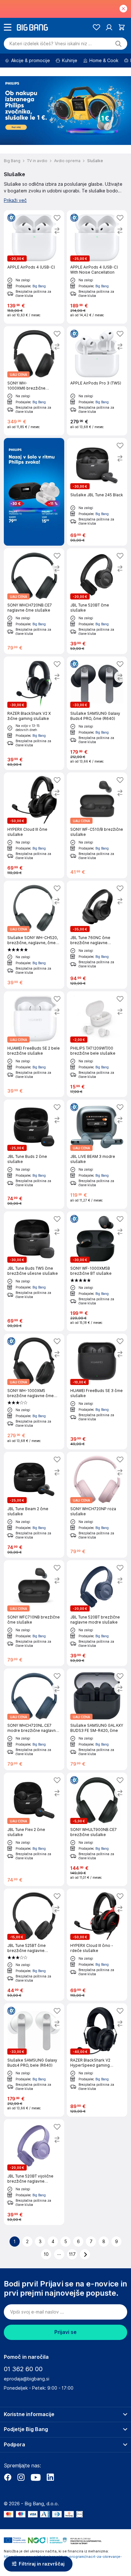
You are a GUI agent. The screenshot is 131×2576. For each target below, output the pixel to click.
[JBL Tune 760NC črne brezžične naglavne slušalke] (97, 935)
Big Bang (39, 286)
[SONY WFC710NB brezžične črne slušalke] (34, 1613)
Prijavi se (65, 2332)
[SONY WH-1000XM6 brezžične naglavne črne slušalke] (34, 381)
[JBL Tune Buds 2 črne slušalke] (34, 1154)
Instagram (21, 2477)
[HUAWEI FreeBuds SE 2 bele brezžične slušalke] (34, 1044)
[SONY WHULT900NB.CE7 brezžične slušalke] (97, 1829)
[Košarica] (122, 27)
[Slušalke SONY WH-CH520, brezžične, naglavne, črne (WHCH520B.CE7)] (34, 935)
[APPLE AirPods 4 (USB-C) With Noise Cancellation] (97, 267)
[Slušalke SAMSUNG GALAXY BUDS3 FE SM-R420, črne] (97, 1719)
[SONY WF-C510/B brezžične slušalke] (97, 825)
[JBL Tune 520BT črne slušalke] (97, 601)
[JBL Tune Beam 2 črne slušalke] (34, 1505)
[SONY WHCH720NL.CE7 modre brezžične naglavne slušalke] (34, 1719)
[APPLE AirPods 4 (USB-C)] (34, 267)
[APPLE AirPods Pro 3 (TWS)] (97, 381)
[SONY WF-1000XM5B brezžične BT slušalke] (97, 1271)
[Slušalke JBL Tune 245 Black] (97, 492)
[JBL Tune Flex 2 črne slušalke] (34, 1829)
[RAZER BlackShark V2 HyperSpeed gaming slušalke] (97, 2060)
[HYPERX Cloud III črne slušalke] (34, 825)
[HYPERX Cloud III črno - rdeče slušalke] (97, 1945)
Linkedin (50, 2477)
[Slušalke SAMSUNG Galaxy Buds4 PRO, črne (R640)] (97, 713)
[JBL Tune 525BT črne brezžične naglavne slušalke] (34, 1945)
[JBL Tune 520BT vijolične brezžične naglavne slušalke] (34, 2172)
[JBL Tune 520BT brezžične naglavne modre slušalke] (97, 1613)
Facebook (8, 2477)
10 (46, 2254)
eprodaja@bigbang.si (27, 2379)
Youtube (36, 2477)
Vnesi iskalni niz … (51, 44)
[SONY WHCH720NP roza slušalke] (97, 1505)
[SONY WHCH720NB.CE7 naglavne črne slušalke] (34, 601)
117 (72, 2254)
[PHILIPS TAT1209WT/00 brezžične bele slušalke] (97, 1044)
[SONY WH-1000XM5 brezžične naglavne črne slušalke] (34, 1392)
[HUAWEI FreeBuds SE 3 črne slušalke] (97, 1392)
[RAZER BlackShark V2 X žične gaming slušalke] (34, 713)
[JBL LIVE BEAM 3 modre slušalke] (97, 1154)
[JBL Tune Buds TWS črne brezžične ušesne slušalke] (34, 1271)
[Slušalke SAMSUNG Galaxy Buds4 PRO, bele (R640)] (34, 2060)
